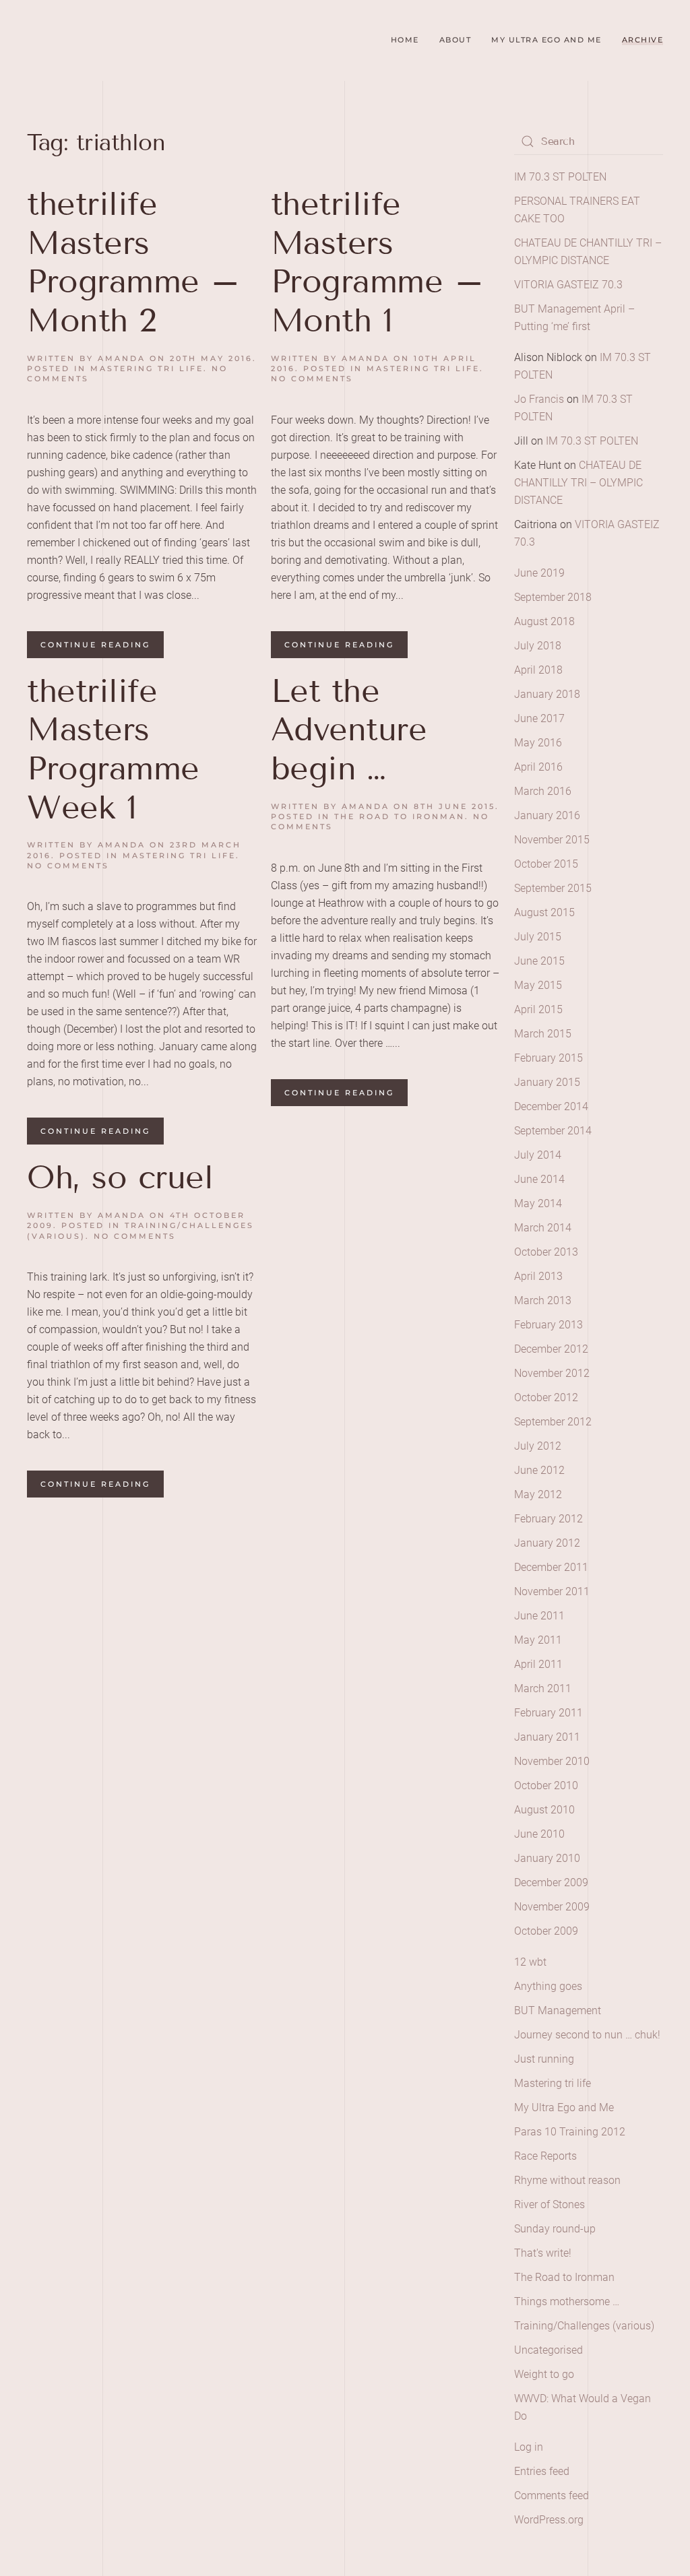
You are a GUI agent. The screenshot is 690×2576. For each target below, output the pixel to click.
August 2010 (544, 1810)
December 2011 (551, 1567)
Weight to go (544, 2374)
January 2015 (547, 1082)
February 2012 (548, 1519)
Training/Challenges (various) (584, 2326)
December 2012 (551, 1349)
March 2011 (543, 1688)
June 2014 (539, 1179)
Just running (544, 2059)
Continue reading (95, 645)
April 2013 (538, 1276)
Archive (643, 40)
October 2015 (546, 864)
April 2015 (538, 1009)
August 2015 (544, 912)
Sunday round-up (555, 2229)
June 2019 (539, 573)
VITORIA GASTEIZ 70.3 (568, 285)
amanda (122, 358)
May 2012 (538, 1494)
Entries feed (542, 2471)
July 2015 (538, 937)
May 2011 (538, 1640)
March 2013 (543, 1300)
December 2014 (551, 1106)
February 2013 (548, 1325)
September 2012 (553, 1422)
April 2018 (538, 670)
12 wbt (530, 1962)
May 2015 (538, 985)
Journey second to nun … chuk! (587, 2035)
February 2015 (548, 1058)
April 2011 (538, 1664)
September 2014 (553, 1131)
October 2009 (546, 1931)
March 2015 (543, 1034)
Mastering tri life (147, 368)
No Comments (312, 379)
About (456, 40)
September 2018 (553, 597)
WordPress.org (549, 2520)
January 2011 (547, 1737)
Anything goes (548, 1986)
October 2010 (546, 1785)
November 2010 (552, 1761)
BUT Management (558, 2010)
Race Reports (545, 2156)
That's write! (543, 2253)
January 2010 (547, 1858)
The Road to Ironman (400, 816)
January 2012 (547, 1543)
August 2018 (544, 621)
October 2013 (546, 1252)
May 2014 (538, 1203)
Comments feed (552, 2495)
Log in (529, 2447)
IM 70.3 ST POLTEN (560, 177)
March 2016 (543, 791)
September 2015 (553, 888)
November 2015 (552, 840)
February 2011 (548, 1713)
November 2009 (552, 1907)
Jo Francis (539, 399)
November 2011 (552, 1591)
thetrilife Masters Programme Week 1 (113, 749)
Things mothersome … (567, 2301)
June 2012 (539, 1470)
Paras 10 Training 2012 (570, 2132)
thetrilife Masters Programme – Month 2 (134, 262)
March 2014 (543, 1228)
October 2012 (546, 1397)
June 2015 (539, 961)
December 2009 (551, 1882)
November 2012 (552, 1373)
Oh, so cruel (120, 1177)
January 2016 (547, 815)
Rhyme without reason (567, 2180)
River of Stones (550, 2204)
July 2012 (538, 1446)
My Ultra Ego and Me (546, 40)
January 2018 (547, 694)
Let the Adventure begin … (349, 730)
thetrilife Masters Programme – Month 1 (378, 262)
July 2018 (538, 646)
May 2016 (538, 743)
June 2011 (539, 1616)
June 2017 (539, 718)
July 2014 (538, 1155)
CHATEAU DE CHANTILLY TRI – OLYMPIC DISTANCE (578, 483)
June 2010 (539, 1834)
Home (405, 40)
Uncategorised (548, 2350)
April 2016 (538, 767)
